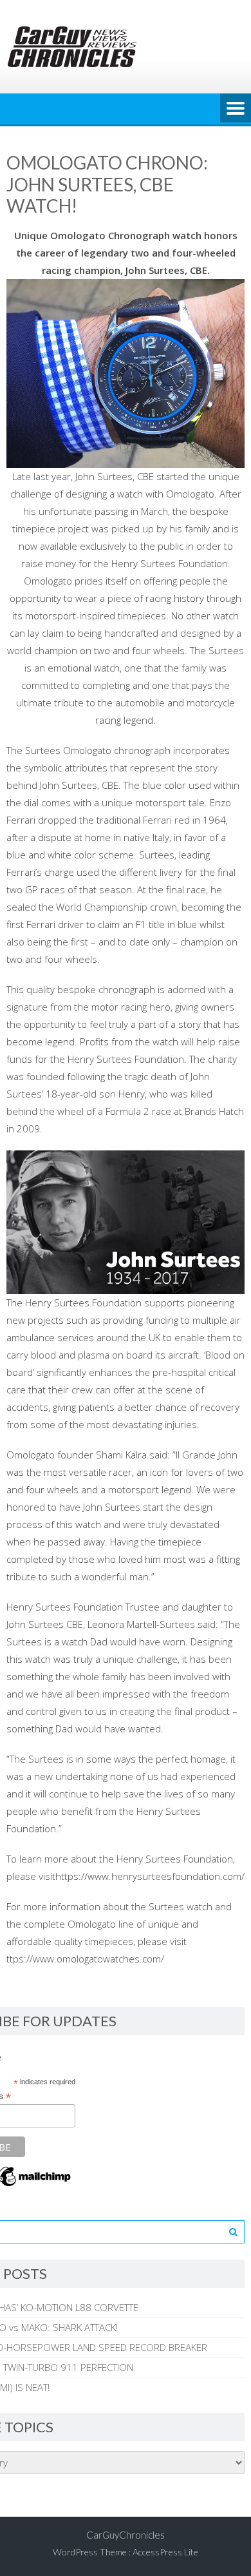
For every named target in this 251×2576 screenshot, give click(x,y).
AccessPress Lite (165, 2552)
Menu (236, 109)
